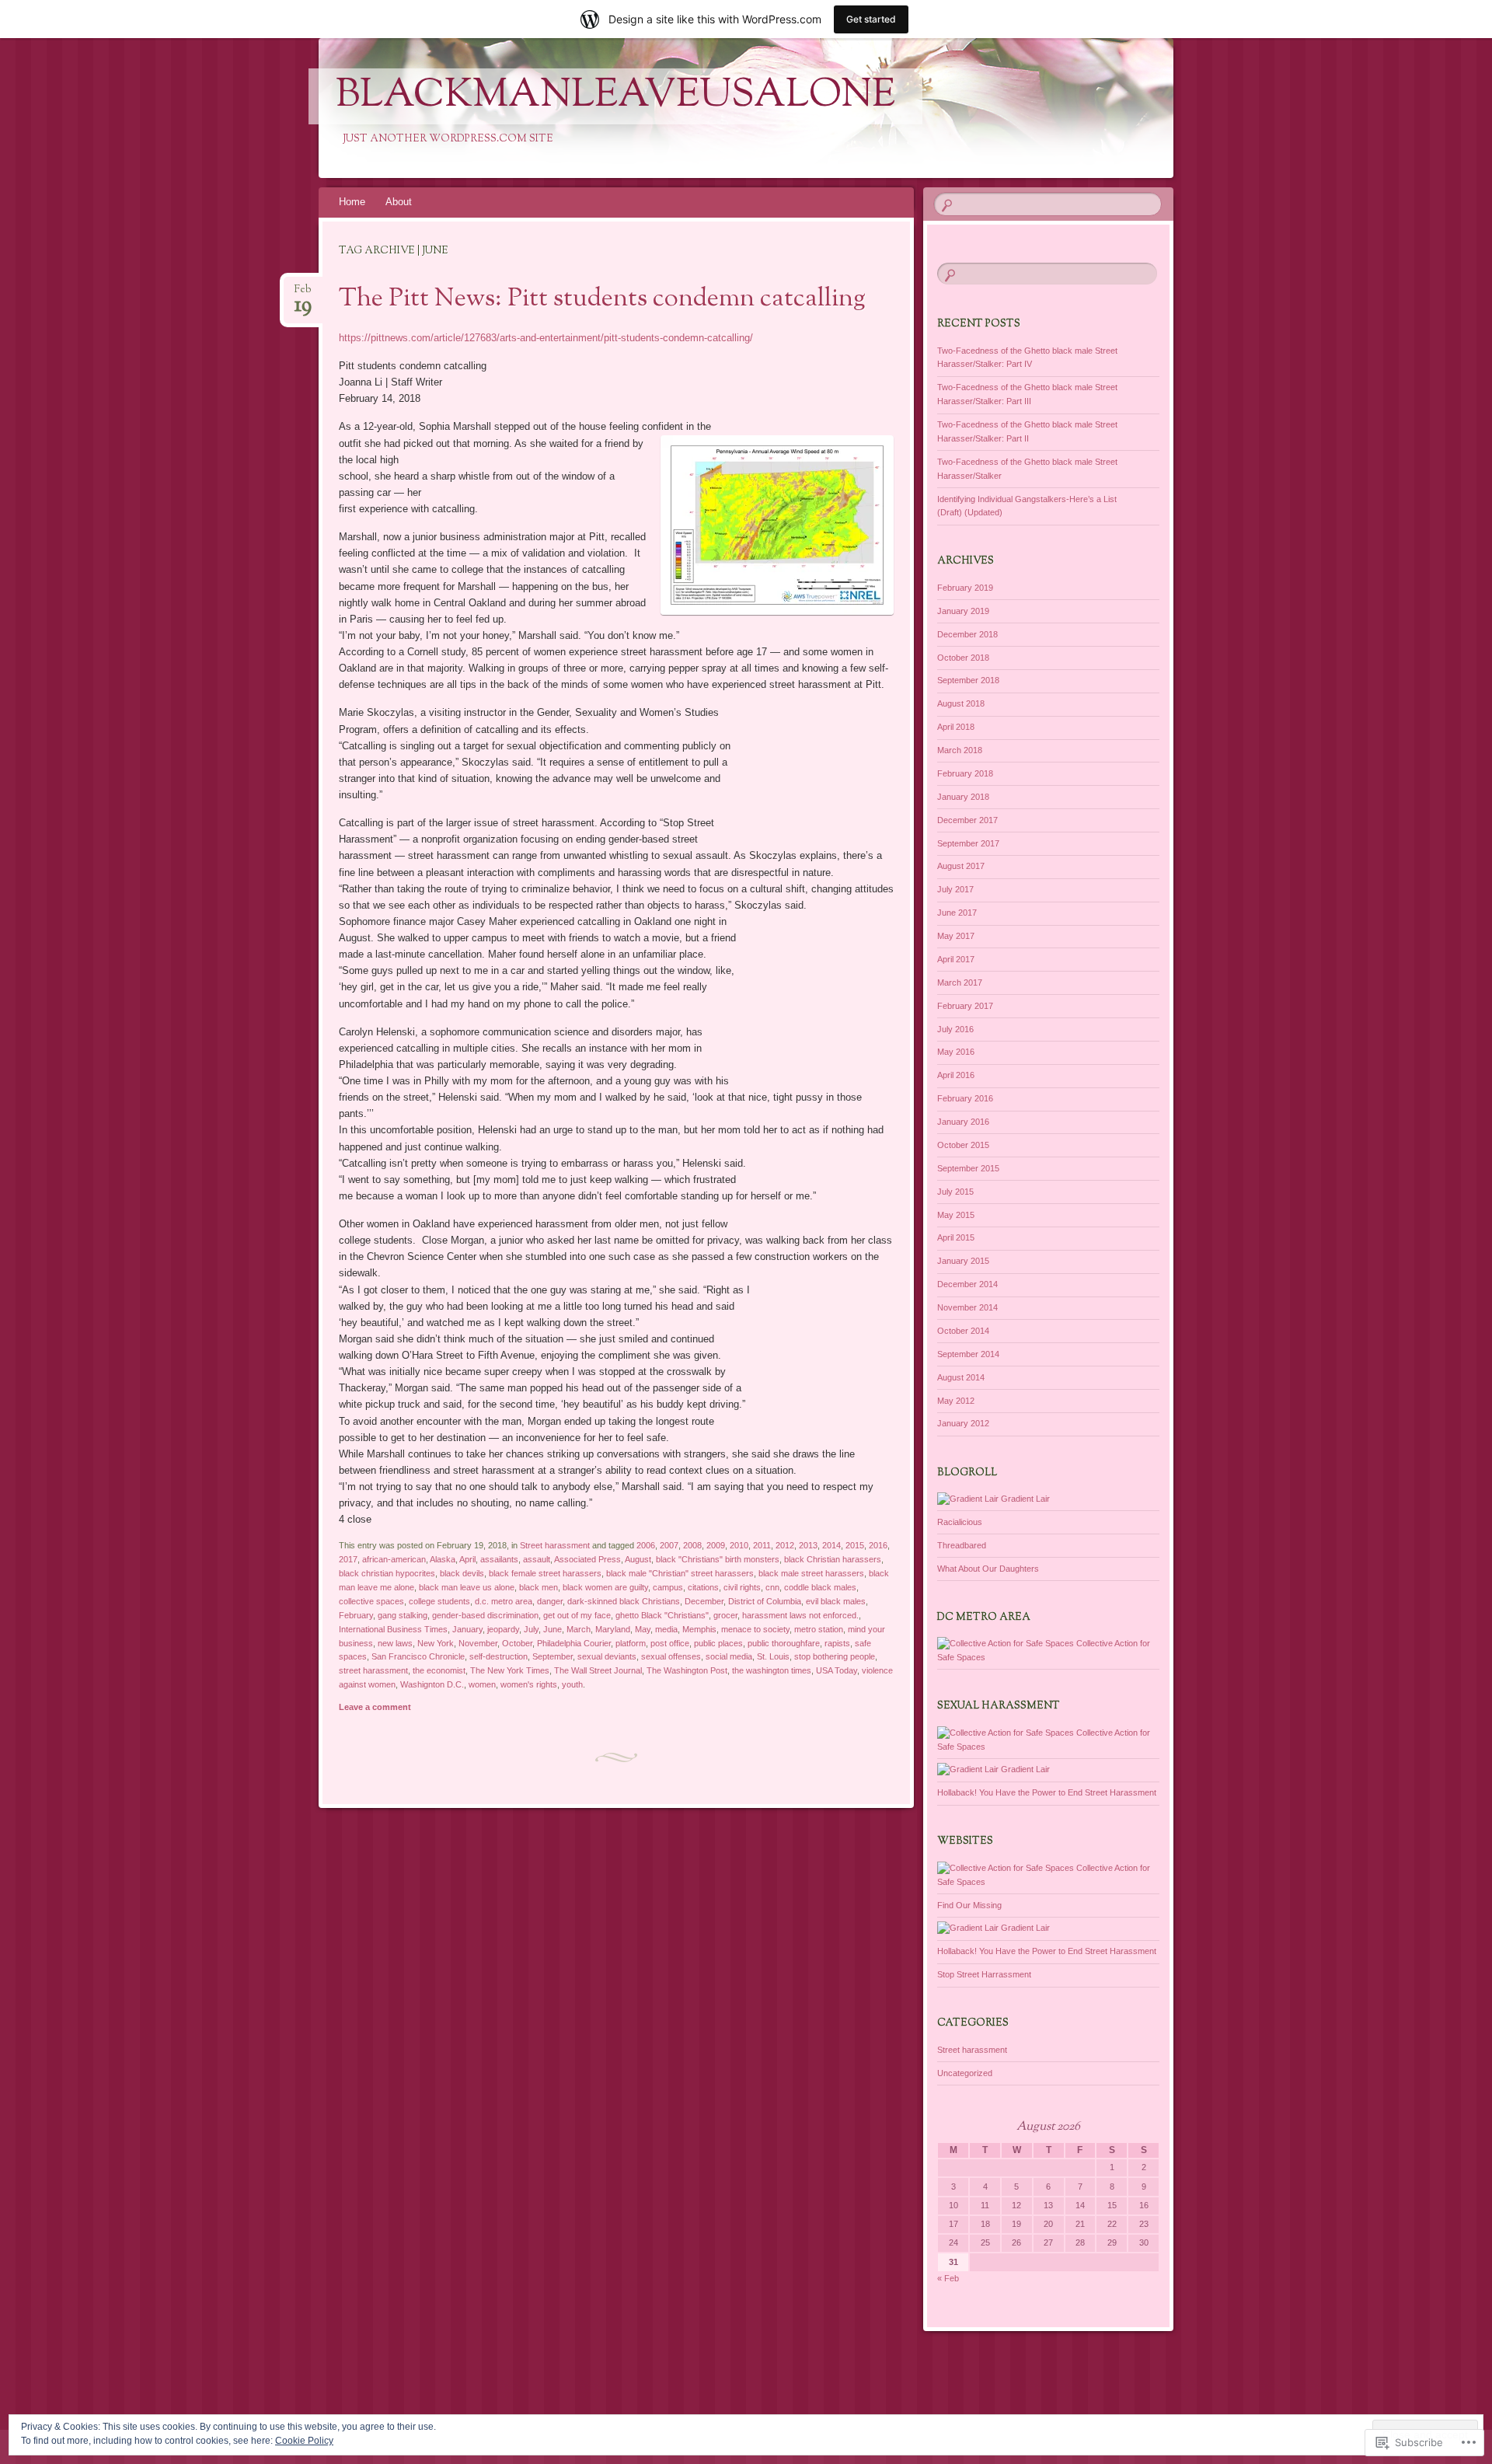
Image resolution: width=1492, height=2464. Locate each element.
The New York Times (510, 1670)
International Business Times (393, 1629)
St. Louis (773, 1656)
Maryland (613, 1629)
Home (352, 202)
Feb (303, 294)
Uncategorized (965, 2073)
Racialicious (960, 1522)
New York (436, 1643)
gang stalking (403, 1615)
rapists (837, 1643)
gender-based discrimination (485, 1615)
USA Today (837, 1670)
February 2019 (965, 588)
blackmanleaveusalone (615, 96)
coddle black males (820, 1587)
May (643, 1629)
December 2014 (967, 1284)
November (478, 1643)
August (638, 1559)
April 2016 (956, 1075)
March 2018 (960, 750)
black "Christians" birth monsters (718, 1559)
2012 (785, 1545)
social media (729, 1656)
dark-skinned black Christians (624, 1601)
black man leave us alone (467, 1587)
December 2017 (967, 820)
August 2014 (961, 1377)
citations (703, 1587)
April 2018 (956, 727)
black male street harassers (811, 1573)
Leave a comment (375, 1707)
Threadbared (962, 1545)
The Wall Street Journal (598, 1670)
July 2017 (955, 889)
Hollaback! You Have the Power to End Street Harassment (1047, 1792)
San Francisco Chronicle (418, 1656)
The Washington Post (687, 1670)
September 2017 (968, 843)
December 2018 (967, 634)
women (482, 1684)
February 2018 (965, 773)
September (553, 1656)
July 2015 (955, 1192)
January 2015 (963, 1261)
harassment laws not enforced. (800, 1615)
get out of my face (577, 1615)
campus (668, 1587)
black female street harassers (545, 1573)
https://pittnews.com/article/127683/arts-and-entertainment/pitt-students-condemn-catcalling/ (546, 338)
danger (550, 1601)
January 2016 (963, 1122)
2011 (762, 1545)
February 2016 (965, 1098)
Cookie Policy (304, 2441)
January (467, 1629)
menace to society (755, 1629)
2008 (692, 1545)
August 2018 (961, 703)
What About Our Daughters (988, 1569)
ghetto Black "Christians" (662, 1615)
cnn (772, 1587)
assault (537, 1559)
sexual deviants (607, 1656)
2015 (855, 1545)
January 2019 (963, 611)
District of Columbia (765, 1601)
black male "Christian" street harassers (680, 1573)
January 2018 (963, 797)
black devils (462, 1573)
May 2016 (956, 1052)
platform (631, 1643)
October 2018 (963, 658)
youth (572, 1684)
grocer (725, 1615)
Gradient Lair (1024, 1499)
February (356, 1615)
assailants (499, 1559)
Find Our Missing (969, 1905)
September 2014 (968, 1354)
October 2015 (963, 1145)
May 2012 (956, 1401)
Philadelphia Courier (574, 1643)
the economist (439, 1670)
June (553, 1629)
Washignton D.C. (432, 1684)
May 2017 (956, 936)
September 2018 (968, 680)
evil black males (836, 1601)
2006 (646, 1545)
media (666, 1629)
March (579, 1629)
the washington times (772, 1670)
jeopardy (503, 1629)
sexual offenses (671, 1656)
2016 (878, 1545)
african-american (394, 1559)
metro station (819, 1629)
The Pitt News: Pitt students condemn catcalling (602, 299)
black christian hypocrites (387, 1573)
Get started (871, 19)
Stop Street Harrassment (984, 1974)
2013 (808, 1545)
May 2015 (956, 1215)
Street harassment (555, 1545)
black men (539, 1587)
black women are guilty (605, 1587)
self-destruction (498, 1656)
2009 (716, 1545)
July (531, 1629)
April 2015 (956, 1237)
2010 (739, 1545)
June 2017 (957, 913)
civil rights (742, 1587)
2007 (669, 1545)
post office (670, 1643)
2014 (831, 1545)
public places (718, 1643)
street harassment (373, 1670)
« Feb (948, 2278)
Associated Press (587, 1559)
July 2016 (955, 1029)
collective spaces (371, 1601)
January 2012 (963, 1423)
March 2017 (960, 982)
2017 (348, 1559)
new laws (395, 1643)
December (704, 1601)
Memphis (699, 1629)
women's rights (529, 1684)
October (517, 1643)
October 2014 (963, 1331)
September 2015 (968, 1168)
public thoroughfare (784, 1643)
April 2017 (956, 959)
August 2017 (961, 866)
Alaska (443, 1559)
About (399, 202)
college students (439, 1601)
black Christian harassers (833, 1559)
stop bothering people (835, 1656)
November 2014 (967, 1307)
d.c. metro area (504, 1601)
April (467, 1559)
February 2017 (965, 1006)
